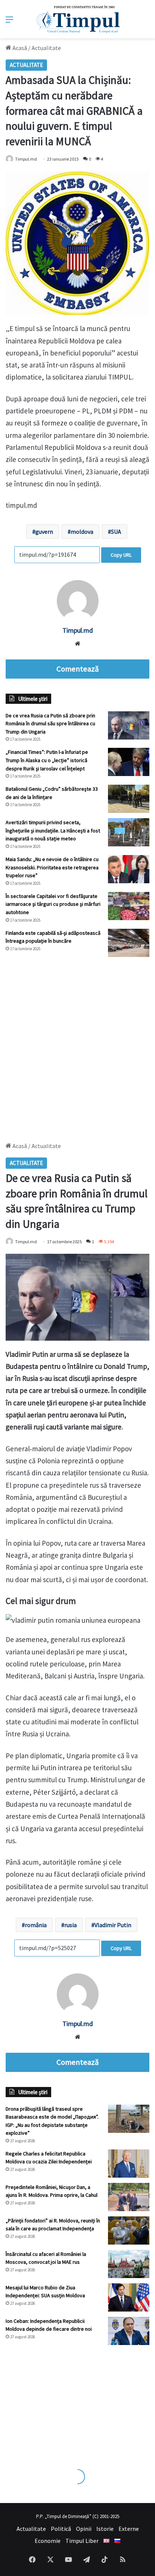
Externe (129, 2529)
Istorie (105, 2529)
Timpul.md (78, 630)
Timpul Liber (82, 2541)
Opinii (84, 2529)
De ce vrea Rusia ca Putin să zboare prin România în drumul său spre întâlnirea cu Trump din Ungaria (50, 724)
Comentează (77, 669)
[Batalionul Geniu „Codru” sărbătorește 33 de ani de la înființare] (129, 799)
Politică (61, 2529)
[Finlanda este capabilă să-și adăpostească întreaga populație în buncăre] (129, 943)
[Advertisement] (77, 1046)
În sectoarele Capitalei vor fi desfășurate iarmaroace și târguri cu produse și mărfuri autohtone (53, 904)
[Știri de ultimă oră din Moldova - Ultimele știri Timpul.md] (78, 19)
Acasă (19, 48)
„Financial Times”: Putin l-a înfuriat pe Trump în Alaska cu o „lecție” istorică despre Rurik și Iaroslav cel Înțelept (47, 760)
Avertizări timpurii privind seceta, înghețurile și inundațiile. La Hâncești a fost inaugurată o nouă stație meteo (53, 830)
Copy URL (121, 555)
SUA (116, 532)
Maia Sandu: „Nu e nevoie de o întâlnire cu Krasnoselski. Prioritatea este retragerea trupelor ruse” (52, 867)
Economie (48, 2541)
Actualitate (46, 48)
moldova (82, 532)
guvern (44, 532)
